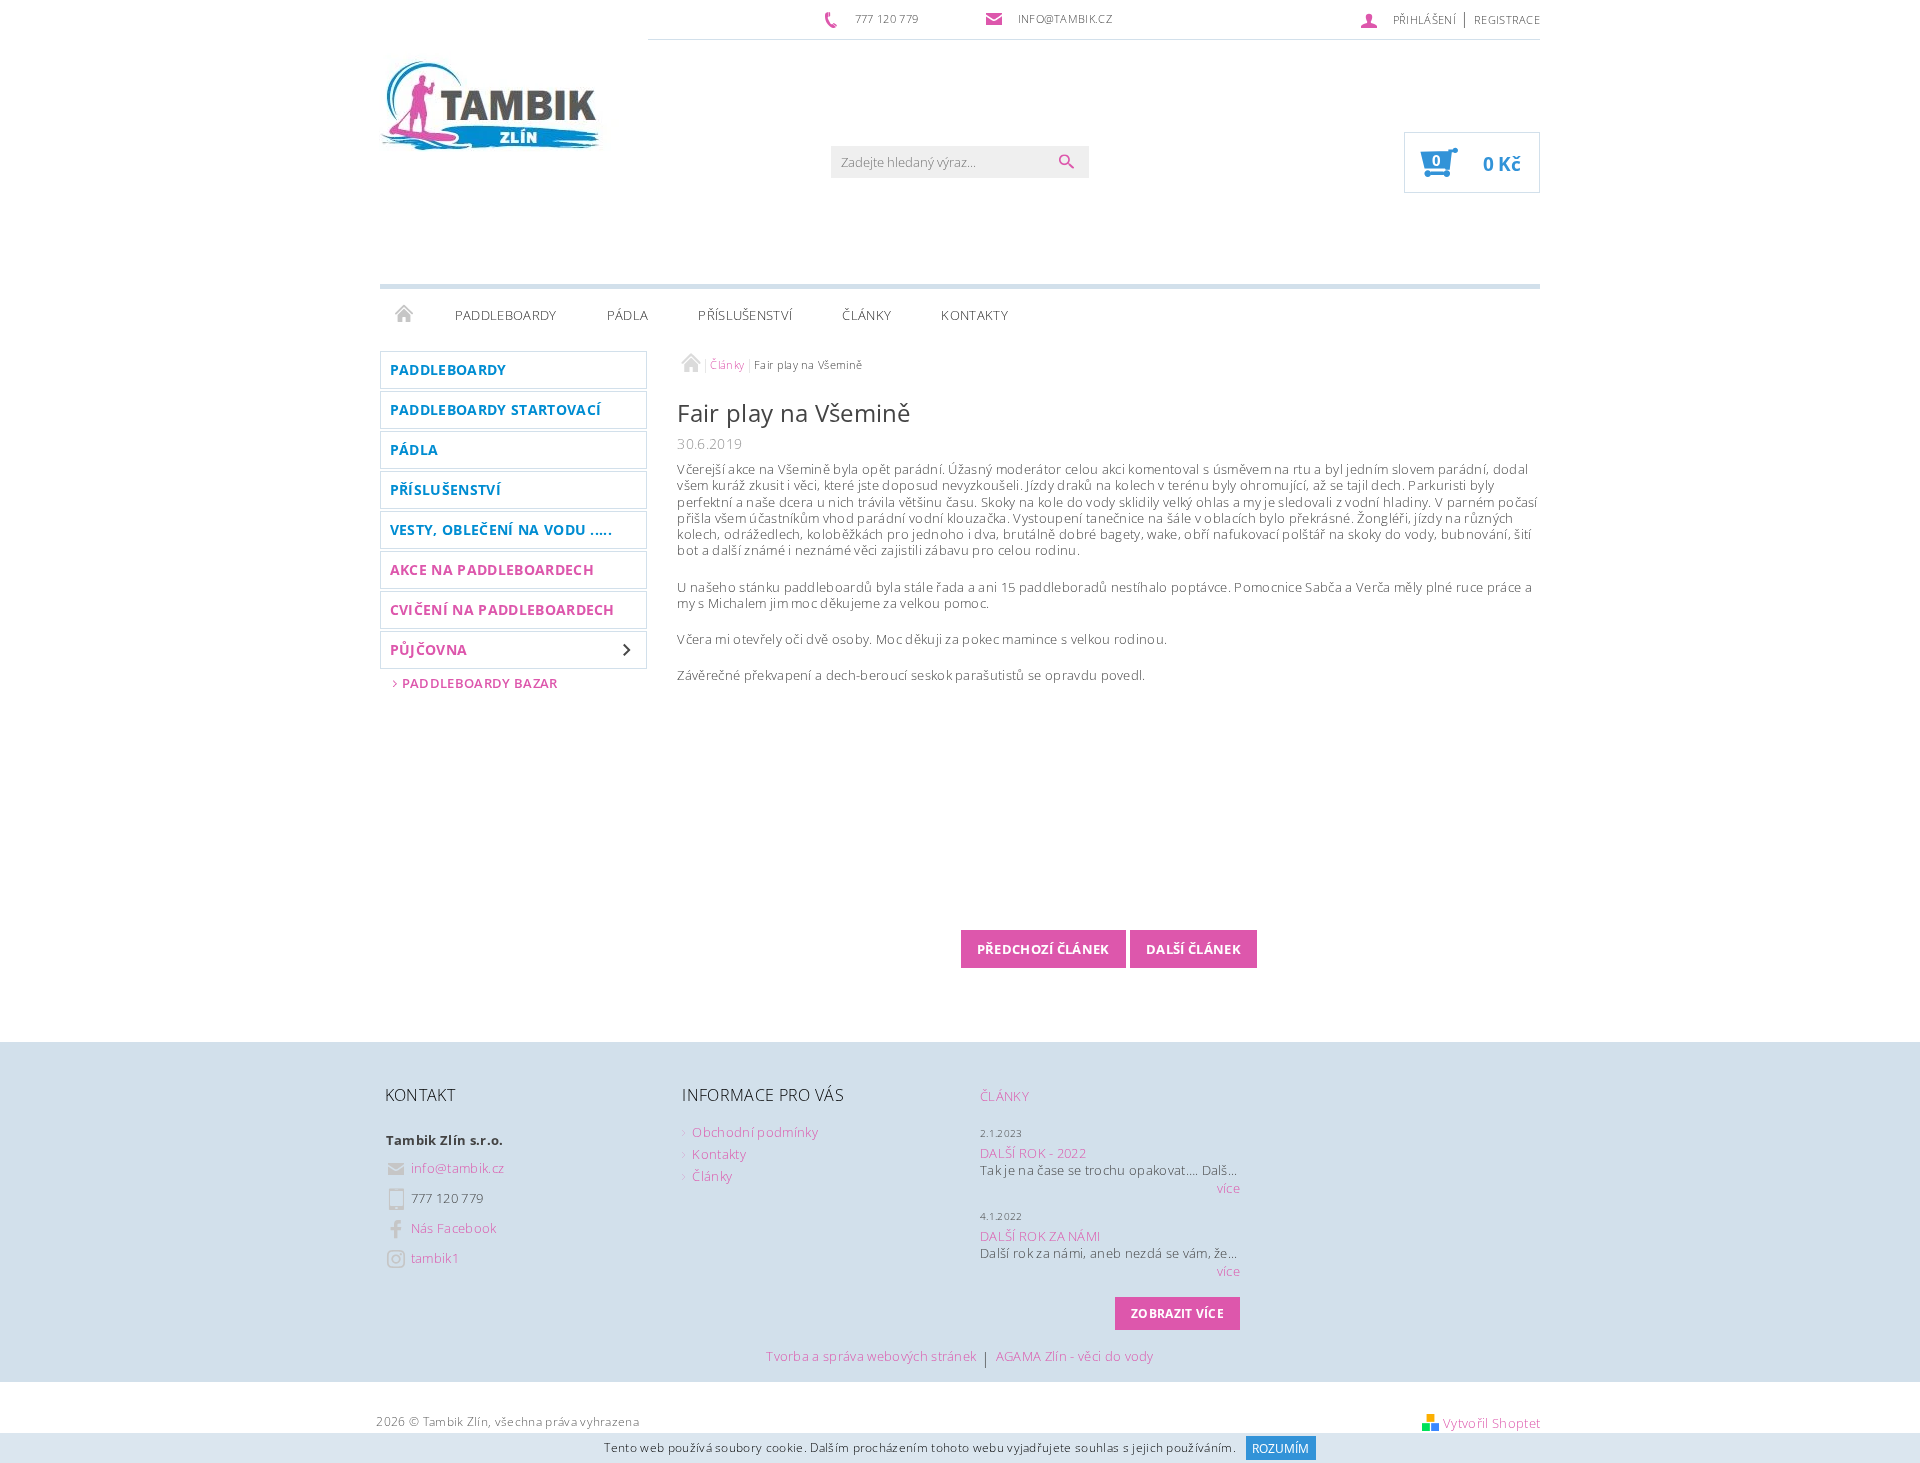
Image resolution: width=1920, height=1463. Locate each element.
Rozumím (1280, 1448)
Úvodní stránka (405, 315)
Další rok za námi (1040, 1236)
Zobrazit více (1177, 1313)
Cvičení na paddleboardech (502, 609)
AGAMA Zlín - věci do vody (1075, 1357)
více (1228, 1188)
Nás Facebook (454, 1228)
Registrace (1507, 19)
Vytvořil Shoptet (1491, 1423)
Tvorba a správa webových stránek (871, 1357)
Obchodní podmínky (754, 1132)
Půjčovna (429, 649)
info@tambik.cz (458, 1168)
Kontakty (974, 315)
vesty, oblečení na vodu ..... (501, 529)
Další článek (1193, 949)
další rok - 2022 (1033, 1153)
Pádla (628, 315)
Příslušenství (745, 315)
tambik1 (435, 1258)
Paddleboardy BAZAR (480, 683)
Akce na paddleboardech (492, 569)
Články (866, 315)
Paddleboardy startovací (495, 409)
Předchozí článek (1043, 949)
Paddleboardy (506, 315)
